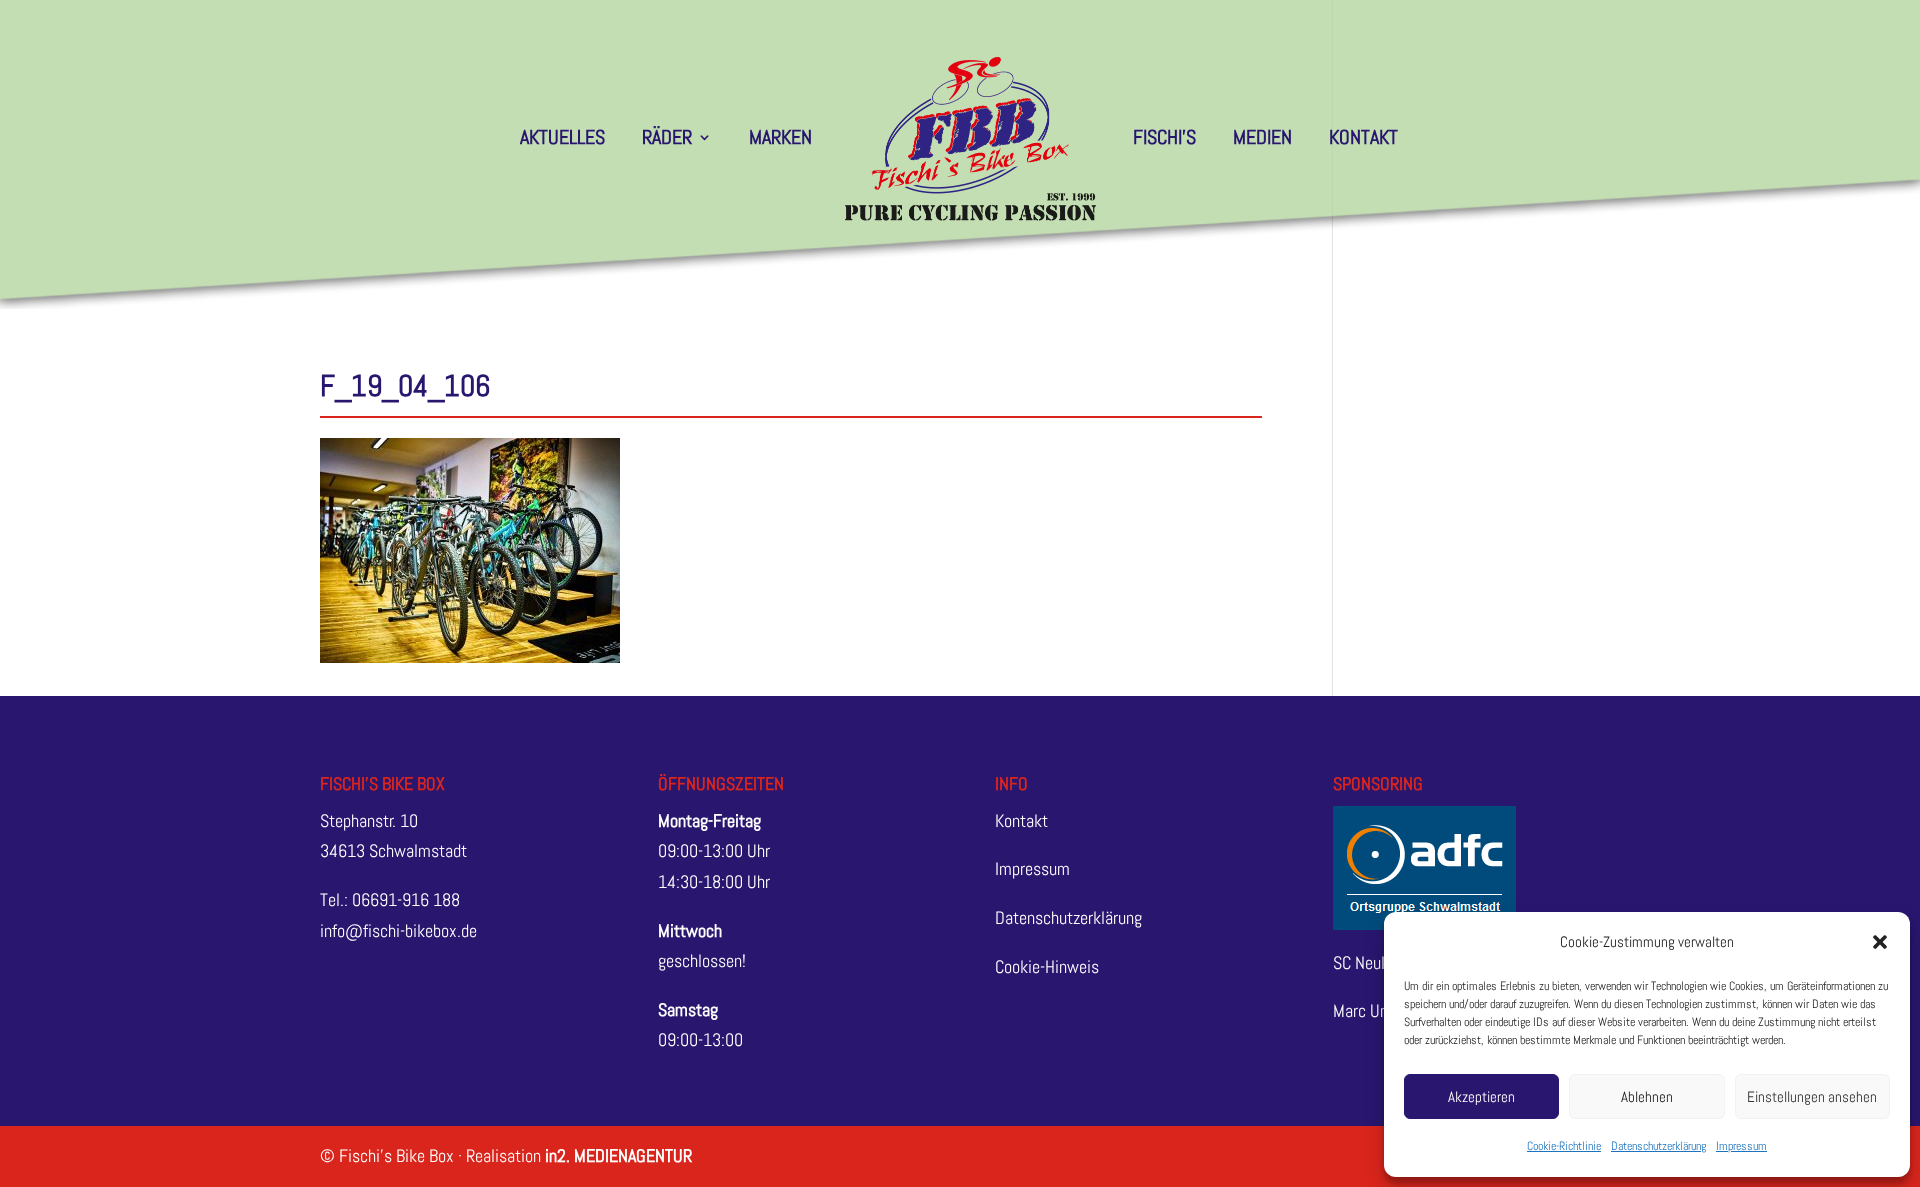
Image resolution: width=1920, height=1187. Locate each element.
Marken (780, 140)
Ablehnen (1647, 1096)
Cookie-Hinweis (1047, 966)
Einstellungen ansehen (1812, 1096)
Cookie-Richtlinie (1564, 1146)
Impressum (1741, 1146)
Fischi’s (1164, 140)
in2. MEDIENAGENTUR (618, 1155)
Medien (1262, 140)
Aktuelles (562, 140)
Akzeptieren (1481, 1096)
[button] (1880, 942)
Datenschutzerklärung (1658, 1146)
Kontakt (1363, 140)
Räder (667, 140)
